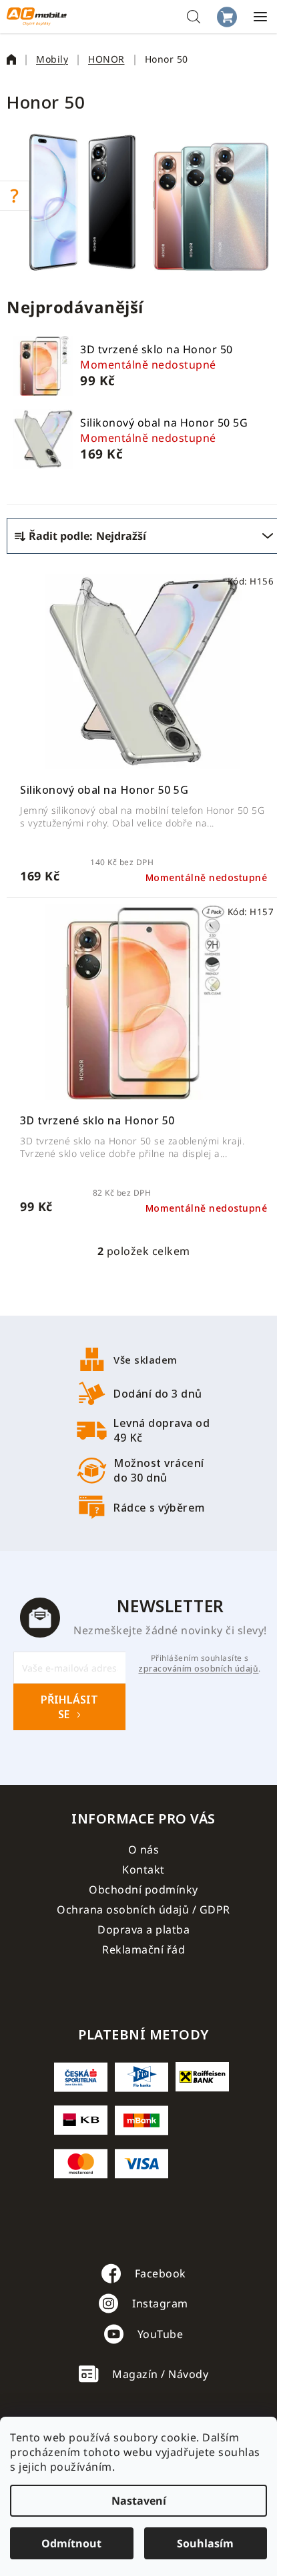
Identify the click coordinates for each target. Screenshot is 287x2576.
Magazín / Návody (160, 2374)
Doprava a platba (143, 1930)
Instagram (160, 2303)
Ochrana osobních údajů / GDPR (143, 1910)
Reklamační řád (143, 1949)
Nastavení (139, 2501)
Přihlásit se (69, 1707)
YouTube (161, 2334)
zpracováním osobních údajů (198, 1669)
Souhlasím (205, 2543)
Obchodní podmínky (143, 1890)
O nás (144, 1850)
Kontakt (143, 1870)
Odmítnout (71, 2543)
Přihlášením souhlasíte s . (200, 1664)
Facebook (161, 2273)
